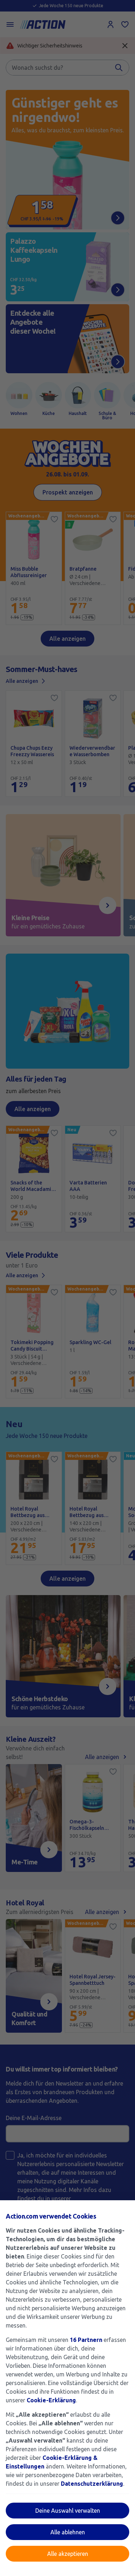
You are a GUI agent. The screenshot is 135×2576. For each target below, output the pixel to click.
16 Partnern (86, 2340)
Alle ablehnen (68, 2532)
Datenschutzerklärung (92, 2484)
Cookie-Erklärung (51, 2400)
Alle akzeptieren (68, 2554)
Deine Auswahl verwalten (68, 2511)
